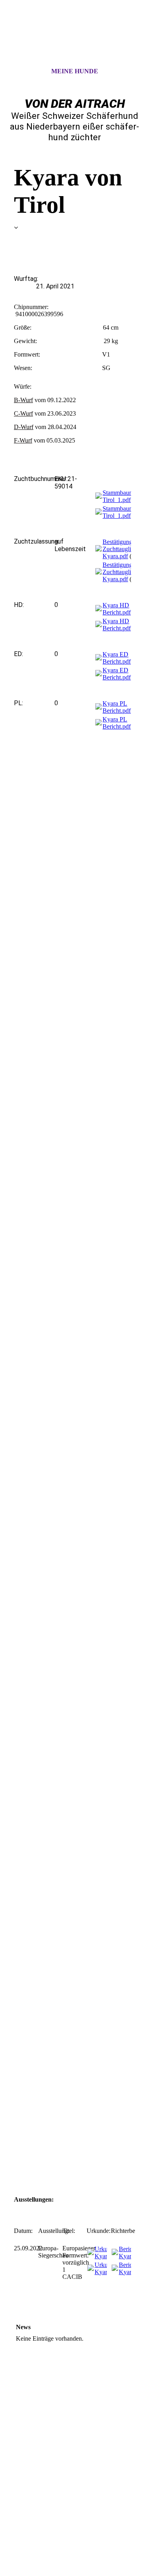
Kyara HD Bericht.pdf (117, 609)
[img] (75, 41)
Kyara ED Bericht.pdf (117, 658)
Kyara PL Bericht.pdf (117, 707)
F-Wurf (23, 440)
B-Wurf (23, 400)
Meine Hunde (75, 71)
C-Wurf (23, 413)
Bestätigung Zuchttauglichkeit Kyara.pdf (124, 549)
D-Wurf (24, 427)
